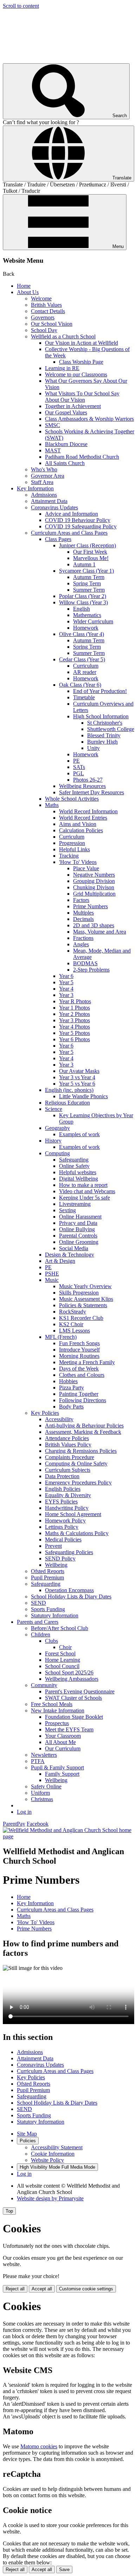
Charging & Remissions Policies (81, 1451)
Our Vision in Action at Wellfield (81, 343)
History (53, 1141)
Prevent (53, 1546)
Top (9, 2211)
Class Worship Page (81, 362)
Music (52, 1280)
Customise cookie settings (86, 2289)
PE (76, 761)
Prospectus (57, 1723)
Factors (81, 900)
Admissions (44, 495)
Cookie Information (53, 2154)
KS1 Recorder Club (81, 1318)
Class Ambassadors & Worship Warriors (89, 419)
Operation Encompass (69, 1590)
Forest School (60, 1653)
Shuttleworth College (111, 729)
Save (64, 2569)
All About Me (60, 1742)
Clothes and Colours (82, 1375)
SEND (38, 1603)
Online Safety (74, 1166)
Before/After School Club (60, 1628)
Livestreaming (75, 1204)
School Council (62, 1666)
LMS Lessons (74, 1331)
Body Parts (71, 1407)
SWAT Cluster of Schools (73, 1698)
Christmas (42, 1799)
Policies (28, 2141)
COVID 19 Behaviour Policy (78, 520)
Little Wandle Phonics (83, 1096)
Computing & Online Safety (76, 1464)
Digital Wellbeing (79, 1179)
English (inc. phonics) (69, 1090)
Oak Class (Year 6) (80, 685)
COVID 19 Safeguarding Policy (81, 526)
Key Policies (45, 1413)
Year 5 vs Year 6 (77, 1084)
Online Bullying (77, 1229)
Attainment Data (49, 501)
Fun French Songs (79, 1343)
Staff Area (42, 482)
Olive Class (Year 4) (81, 634)
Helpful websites (78, 1172)
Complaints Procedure (70, 1457)
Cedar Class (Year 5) (82, 659)
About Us (28, 292)
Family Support (62, 1774)
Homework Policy (65, 1521)
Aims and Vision (78, 824)
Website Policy (47, 2160)
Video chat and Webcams (87, 1191)
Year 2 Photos (74, 1014)
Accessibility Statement (57, 2147)
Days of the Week (79, 1369)
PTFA (38, 1761)
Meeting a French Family (87, 1362)
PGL (79, 773)
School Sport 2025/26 (69, 1672)
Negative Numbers (94, 875)
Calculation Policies (81, 830)
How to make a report (83, 1185)
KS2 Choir (71, 1324)
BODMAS (85, 963)
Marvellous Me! (91, 558)
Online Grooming (79, 1242)
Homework (86, 628)
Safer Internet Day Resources (92, 792)
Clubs (51, 1641)
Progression (72, 843)
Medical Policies (63, 1540)
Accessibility (59, 1419)
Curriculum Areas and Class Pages (69, 533)
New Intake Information (58, 1710)
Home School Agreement (73, 1514)
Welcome (41, 298)
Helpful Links (74, 849)
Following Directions (83, 1400)
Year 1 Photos (74, 1008)
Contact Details (48, 311)
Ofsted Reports (48, 1571)
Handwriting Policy (67, 1508)
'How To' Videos (78, 862)
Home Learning (63, 1660)
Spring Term (87, 583)
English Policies (63, 1489)
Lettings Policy (62, 1527)
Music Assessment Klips (86, 1299)
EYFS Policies (61, 1502)
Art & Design (60, 1261)
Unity (93, 748)
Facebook (38, 1824)
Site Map (27, 2134)
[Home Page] (68, 1836)
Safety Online (46, 1786)
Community (44, 1685)
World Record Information (88, 811)
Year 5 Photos (74, 1033)
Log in (24, 1812)
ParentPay (14, 1824)
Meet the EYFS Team (69, 1729)
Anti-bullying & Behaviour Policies (84, 1426)
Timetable (84, 697)
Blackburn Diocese (66, 444)
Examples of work (79, 1134)
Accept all (42, 2289)
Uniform (40, 1793)
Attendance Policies (67, 1438)
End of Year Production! (100, 691)
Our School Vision (52, 324)
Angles (81, 944)
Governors (43, 317)
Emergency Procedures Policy (78, 1483)
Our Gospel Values (66, 412)
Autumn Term (89, 577)
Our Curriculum (63, 1748)
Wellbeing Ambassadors (72, 1679)
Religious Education (67, 1103)
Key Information (35, 488)
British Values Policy (68, 1445)
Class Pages (58, 539)
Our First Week (90, 552)
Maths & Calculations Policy (77, 1533)
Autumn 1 (84, 564)
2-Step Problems (91, 970)
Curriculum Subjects (68, 1470)
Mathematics (87, 615)
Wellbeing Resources (82, 786)
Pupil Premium (47, 1578)
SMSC (53, 425)
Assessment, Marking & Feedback (83, 1432)
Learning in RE (62, 368)
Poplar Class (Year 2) (83, 596)
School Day (44, 330)
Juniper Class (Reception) (87, 545)
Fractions (83, 938)
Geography (57, 1128)
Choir (65, 1647)
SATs (79, 767)
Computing (57, 1153)
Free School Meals (52, 1704)
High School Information (101, 716)
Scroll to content (21, 6)
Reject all (15, 2289)
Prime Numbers (90, 906)
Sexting (67, 1210)
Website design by (50, 2198)
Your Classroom (63, 1736)
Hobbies (68, 1381)
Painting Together (79, 1394)
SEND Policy (60, 1559)
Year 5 (66, 982)
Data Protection (62, 1476)
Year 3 (66, 995)
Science (54, 1109)
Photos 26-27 (88, 780)
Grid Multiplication (94, 894)
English (81, 609)
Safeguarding (74, 1160)
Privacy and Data (78, 1223)
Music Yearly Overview (85, 1286)
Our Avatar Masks (79, 1071)
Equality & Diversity (68, 1495)
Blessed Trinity (104, 735)
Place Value (86, 868)
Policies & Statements (83, 1305)
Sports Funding (48, 1609)
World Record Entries (83, 818)
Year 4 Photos (74, 1027)
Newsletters (44, 1755)
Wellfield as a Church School (63, 336)
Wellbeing (56, 1565)
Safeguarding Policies (69, 1552)
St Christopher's (105, 723)
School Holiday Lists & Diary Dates (71, 1597)
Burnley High (102, 742)
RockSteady (73, 1312)
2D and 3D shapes (94, 925)
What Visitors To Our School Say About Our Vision (82, 397)
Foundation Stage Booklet (74, 1717)
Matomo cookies (39, 2446)
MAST (53, 450)
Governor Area (48, 476)
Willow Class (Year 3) (83, 602)
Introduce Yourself (79, 1350)
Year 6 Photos (74, 1039)
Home (24, 286)
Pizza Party (71, 1388)
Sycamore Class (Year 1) (86, 571)
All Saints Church (65, 463)
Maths (52, 805)
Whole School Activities (72, 799)
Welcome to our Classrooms (76, 374)
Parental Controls (78, 1236)
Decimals (83, 919)
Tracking (69, 856)
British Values (46, 305)
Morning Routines (79, 1356)
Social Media (74, 1248)
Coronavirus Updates (54, 507)
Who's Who (44, 469)
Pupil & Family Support (57, 1767)
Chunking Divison (94, 887)
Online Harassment (80, 1217)
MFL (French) (61, 1337)
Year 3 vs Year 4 (77, 1077)
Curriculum (86, 666)
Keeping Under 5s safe (84, 1198)
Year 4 (66, 989)
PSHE (52, 1274)
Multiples (83, 913)
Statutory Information (55, 1615)
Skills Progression (79, 1293)
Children (41, 1634)
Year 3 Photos (74, 1020)
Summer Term (89, 590)
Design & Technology (70, 1255)
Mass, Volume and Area (100, 932)
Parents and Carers (38, 1622)
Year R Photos (75, 1001)
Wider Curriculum (93, 621)
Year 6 (66, 976)
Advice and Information (71, 514)
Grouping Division (94, 881)
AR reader (85, 672)
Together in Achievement (73, 406)
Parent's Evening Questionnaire (80, 1691)
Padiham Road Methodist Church (82, 457)
